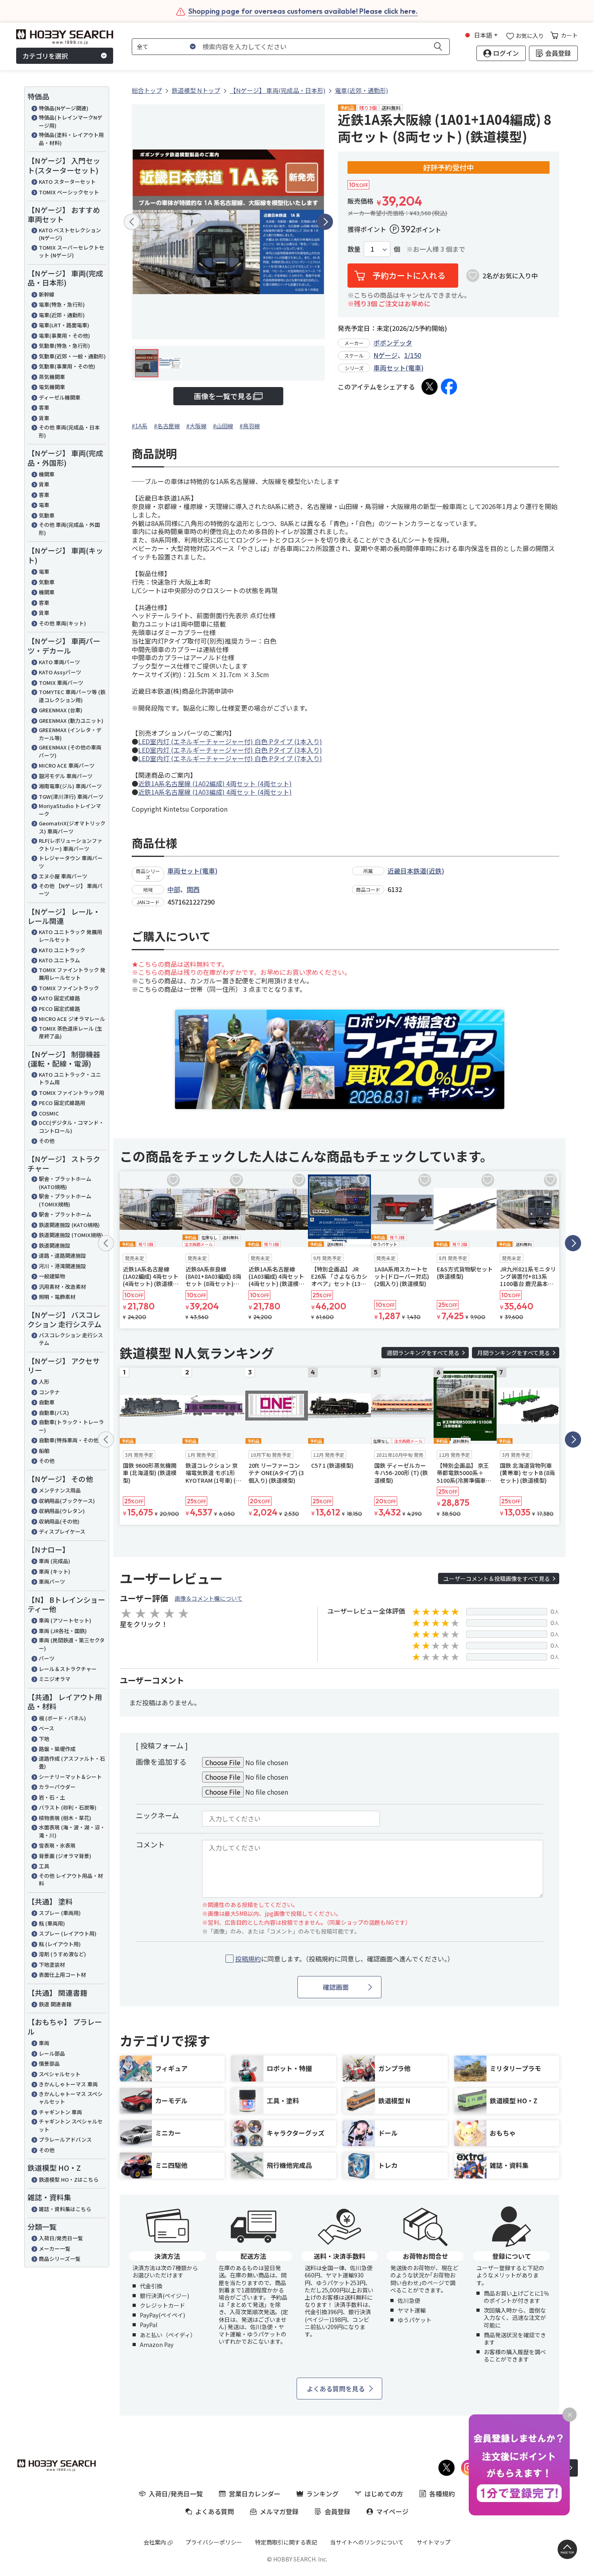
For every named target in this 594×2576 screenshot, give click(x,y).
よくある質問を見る (336, 2389)
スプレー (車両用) (60, 1913)
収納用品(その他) (59, 1521)
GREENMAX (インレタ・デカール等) (70, 734)
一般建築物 (52, 1276)
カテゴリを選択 (45, 56)
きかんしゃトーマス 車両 (68, 2084)
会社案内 (155, 2542)
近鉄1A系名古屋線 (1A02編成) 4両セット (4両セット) (215, 783)
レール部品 (52, 2053)
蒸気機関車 (52, 377)
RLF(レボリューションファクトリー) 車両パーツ (71, 845)
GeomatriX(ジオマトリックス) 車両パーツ (72, 827)
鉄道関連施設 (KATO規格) (69, 1225)
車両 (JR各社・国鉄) (63, 1631)
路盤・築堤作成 (57, 1749)
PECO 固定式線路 (59, 1009)
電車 (44, 505)
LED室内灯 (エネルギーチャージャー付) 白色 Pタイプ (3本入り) (230, 750)
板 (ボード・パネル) (62, 1718)
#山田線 (223, 426)
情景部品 (49, 2064)
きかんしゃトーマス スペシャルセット (71, 2098)
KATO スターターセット (67, 182)
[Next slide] (325, 222)
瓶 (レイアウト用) (60, 1944)
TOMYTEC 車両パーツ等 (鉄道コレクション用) (72, 696)
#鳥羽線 (250, 426)
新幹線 (47, 294)
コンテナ (49, 1392)
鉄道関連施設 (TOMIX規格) (71, 1235)
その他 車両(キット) (62, 623)
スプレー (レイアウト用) (68, 1933)
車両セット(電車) (398, 368)
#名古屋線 (167, 426)
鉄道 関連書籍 (55, 2004)
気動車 (47, 515)
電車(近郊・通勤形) (62, 315)
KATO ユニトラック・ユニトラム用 (70, 1079)
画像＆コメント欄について (209, 1598)
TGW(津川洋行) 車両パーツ (71, 797)
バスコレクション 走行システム (71, 1339)
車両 (44, 2043)
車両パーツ (52, 1582)
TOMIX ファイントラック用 (72, 1093)
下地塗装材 (52, 1965)
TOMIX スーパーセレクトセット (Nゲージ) (72, 251)
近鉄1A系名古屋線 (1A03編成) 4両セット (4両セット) (215, 792)
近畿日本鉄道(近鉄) (416, 871)
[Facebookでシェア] (449, 387)
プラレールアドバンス (65, 2139)
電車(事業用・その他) (64, 336)
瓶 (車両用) (52, 1923)
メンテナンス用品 (60, 1490)
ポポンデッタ (393, 343)
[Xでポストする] (430, 387)
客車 (44, 407)
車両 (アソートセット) (65, 1620)
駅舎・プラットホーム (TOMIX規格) (65, 1200)
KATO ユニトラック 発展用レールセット (71, 936)
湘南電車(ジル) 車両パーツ (70, 786)
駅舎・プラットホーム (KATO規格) (65, 1183)
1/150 (413, 355)
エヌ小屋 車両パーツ (63, 876)
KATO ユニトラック (62, 950)
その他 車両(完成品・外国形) (69, 529)
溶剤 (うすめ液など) (62, 1954)
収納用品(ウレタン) (62, 1511)
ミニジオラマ (55, 1679)
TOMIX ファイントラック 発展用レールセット (72, 974)
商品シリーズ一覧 (60, 2259)
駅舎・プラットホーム (65, 1214)
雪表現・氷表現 (57, 1845)
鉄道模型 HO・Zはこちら (69, 2179)
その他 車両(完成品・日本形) (69, 431)
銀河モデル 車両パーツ (66, 776)
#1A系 (140, 426)
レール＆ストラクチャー (68, 1669)
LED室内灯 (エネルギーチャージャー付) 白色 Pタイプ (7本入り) (230, 758)
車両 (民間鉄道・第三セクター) (72, 1644)
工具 (44, 1866)
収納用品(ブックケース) (67, 1501)
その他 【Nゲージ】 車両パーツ (71, 890)
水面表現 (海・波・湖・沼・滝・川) (72, 1831)
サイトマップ (434, 2542)
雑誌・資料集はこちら (65, 2209)
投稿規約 (248, 1959)
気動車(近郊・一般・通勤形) (72, 356)
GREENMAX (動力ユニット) (71, 721)
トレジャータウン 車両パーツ (71, 862)
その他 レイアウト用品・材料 (71, 1880)
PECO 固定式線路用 (62, 1103)
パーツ (47, 1658)
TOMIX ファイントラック (69, 988)
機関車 (47, 474)
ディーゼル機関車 (60, 397)
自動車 (47, 1402)
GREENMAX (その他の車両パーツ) (70, 751)
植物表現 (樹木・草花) (65, 1818)
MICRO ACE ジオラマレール (72, 1019)
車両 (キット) (55, 1571)
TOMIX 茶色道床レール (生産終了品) (71, 1032)
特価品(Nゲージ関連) (64, 108)
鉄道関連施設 (55, 1245)
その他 (47, 1141)
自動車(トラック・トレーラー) (71, 1426)
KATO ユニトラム (59, 960)
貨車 (44, 418)
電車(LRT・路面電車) (64, 325)
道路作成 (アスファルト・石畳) (72, 1763)
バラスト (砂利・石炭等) (68, 1807)
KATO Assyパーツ (60, 672)
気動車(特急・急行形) (64, 346)
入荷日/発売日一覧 (61, 2238)
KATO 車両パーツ (59, 662)
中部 (174, 889)
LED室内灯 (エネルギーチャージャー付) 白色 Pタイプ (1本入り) (230, 741)
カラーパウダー (57, 1787)
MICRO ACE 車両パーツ (67, 765)
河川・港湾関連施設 (62, 1266)
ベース (46, 1728)
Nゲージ (385, 355)
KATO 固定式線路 (59, 998)
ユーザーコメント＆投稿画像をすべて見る (497, 1578)
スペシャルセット (60, 2074)
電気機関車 (52, 387)
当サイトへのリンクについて (367, 2542)
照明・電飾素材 (57, 1297)
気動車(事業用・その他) (67, 366)
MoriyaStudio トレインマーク (70, 810)
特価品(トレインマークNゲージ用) (71, 121)
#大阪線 (196, 426)
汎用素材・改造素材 (62, 1287)
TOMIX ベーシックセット (69, 192)
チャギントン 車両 (60, 2112)
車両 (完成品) (55, 1561)
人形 (44, 1382)
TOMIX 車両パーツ (61, 683)
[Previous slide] (132, 222)
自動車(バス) (54, 1413)
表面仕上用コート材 (62, 1975)
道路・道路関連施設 (62, 1255)
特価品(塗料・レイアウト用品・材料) (71, 139)
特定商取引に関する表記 (286, 2542)
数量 (354, 249)
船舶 (44, 1451)
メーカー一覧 (55, 2249)
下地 (44, 1739)
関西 (193, 889)
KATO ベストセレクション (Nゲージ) (70, 234)
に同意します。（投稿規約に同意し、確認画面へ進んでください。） (344, 1959)
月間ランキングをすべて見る (514, 1353)
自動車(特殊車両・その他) (70, 1440)
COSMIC (49, 1113)
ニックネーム (157, 1815)
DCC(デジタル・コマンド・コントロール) (71, 1127)
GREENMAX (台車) (61, 710)
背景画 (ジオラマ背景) (65, 1856)
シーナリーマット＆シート (70, 1777)
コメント (150, 1844)
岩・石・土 (52, 1797)
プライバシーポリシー (214, 2542)
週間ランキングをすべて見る (423, 1353)
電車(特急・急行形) (62, 304)
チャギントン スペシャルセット (71, 2125)
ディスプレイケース (62, 1531)
